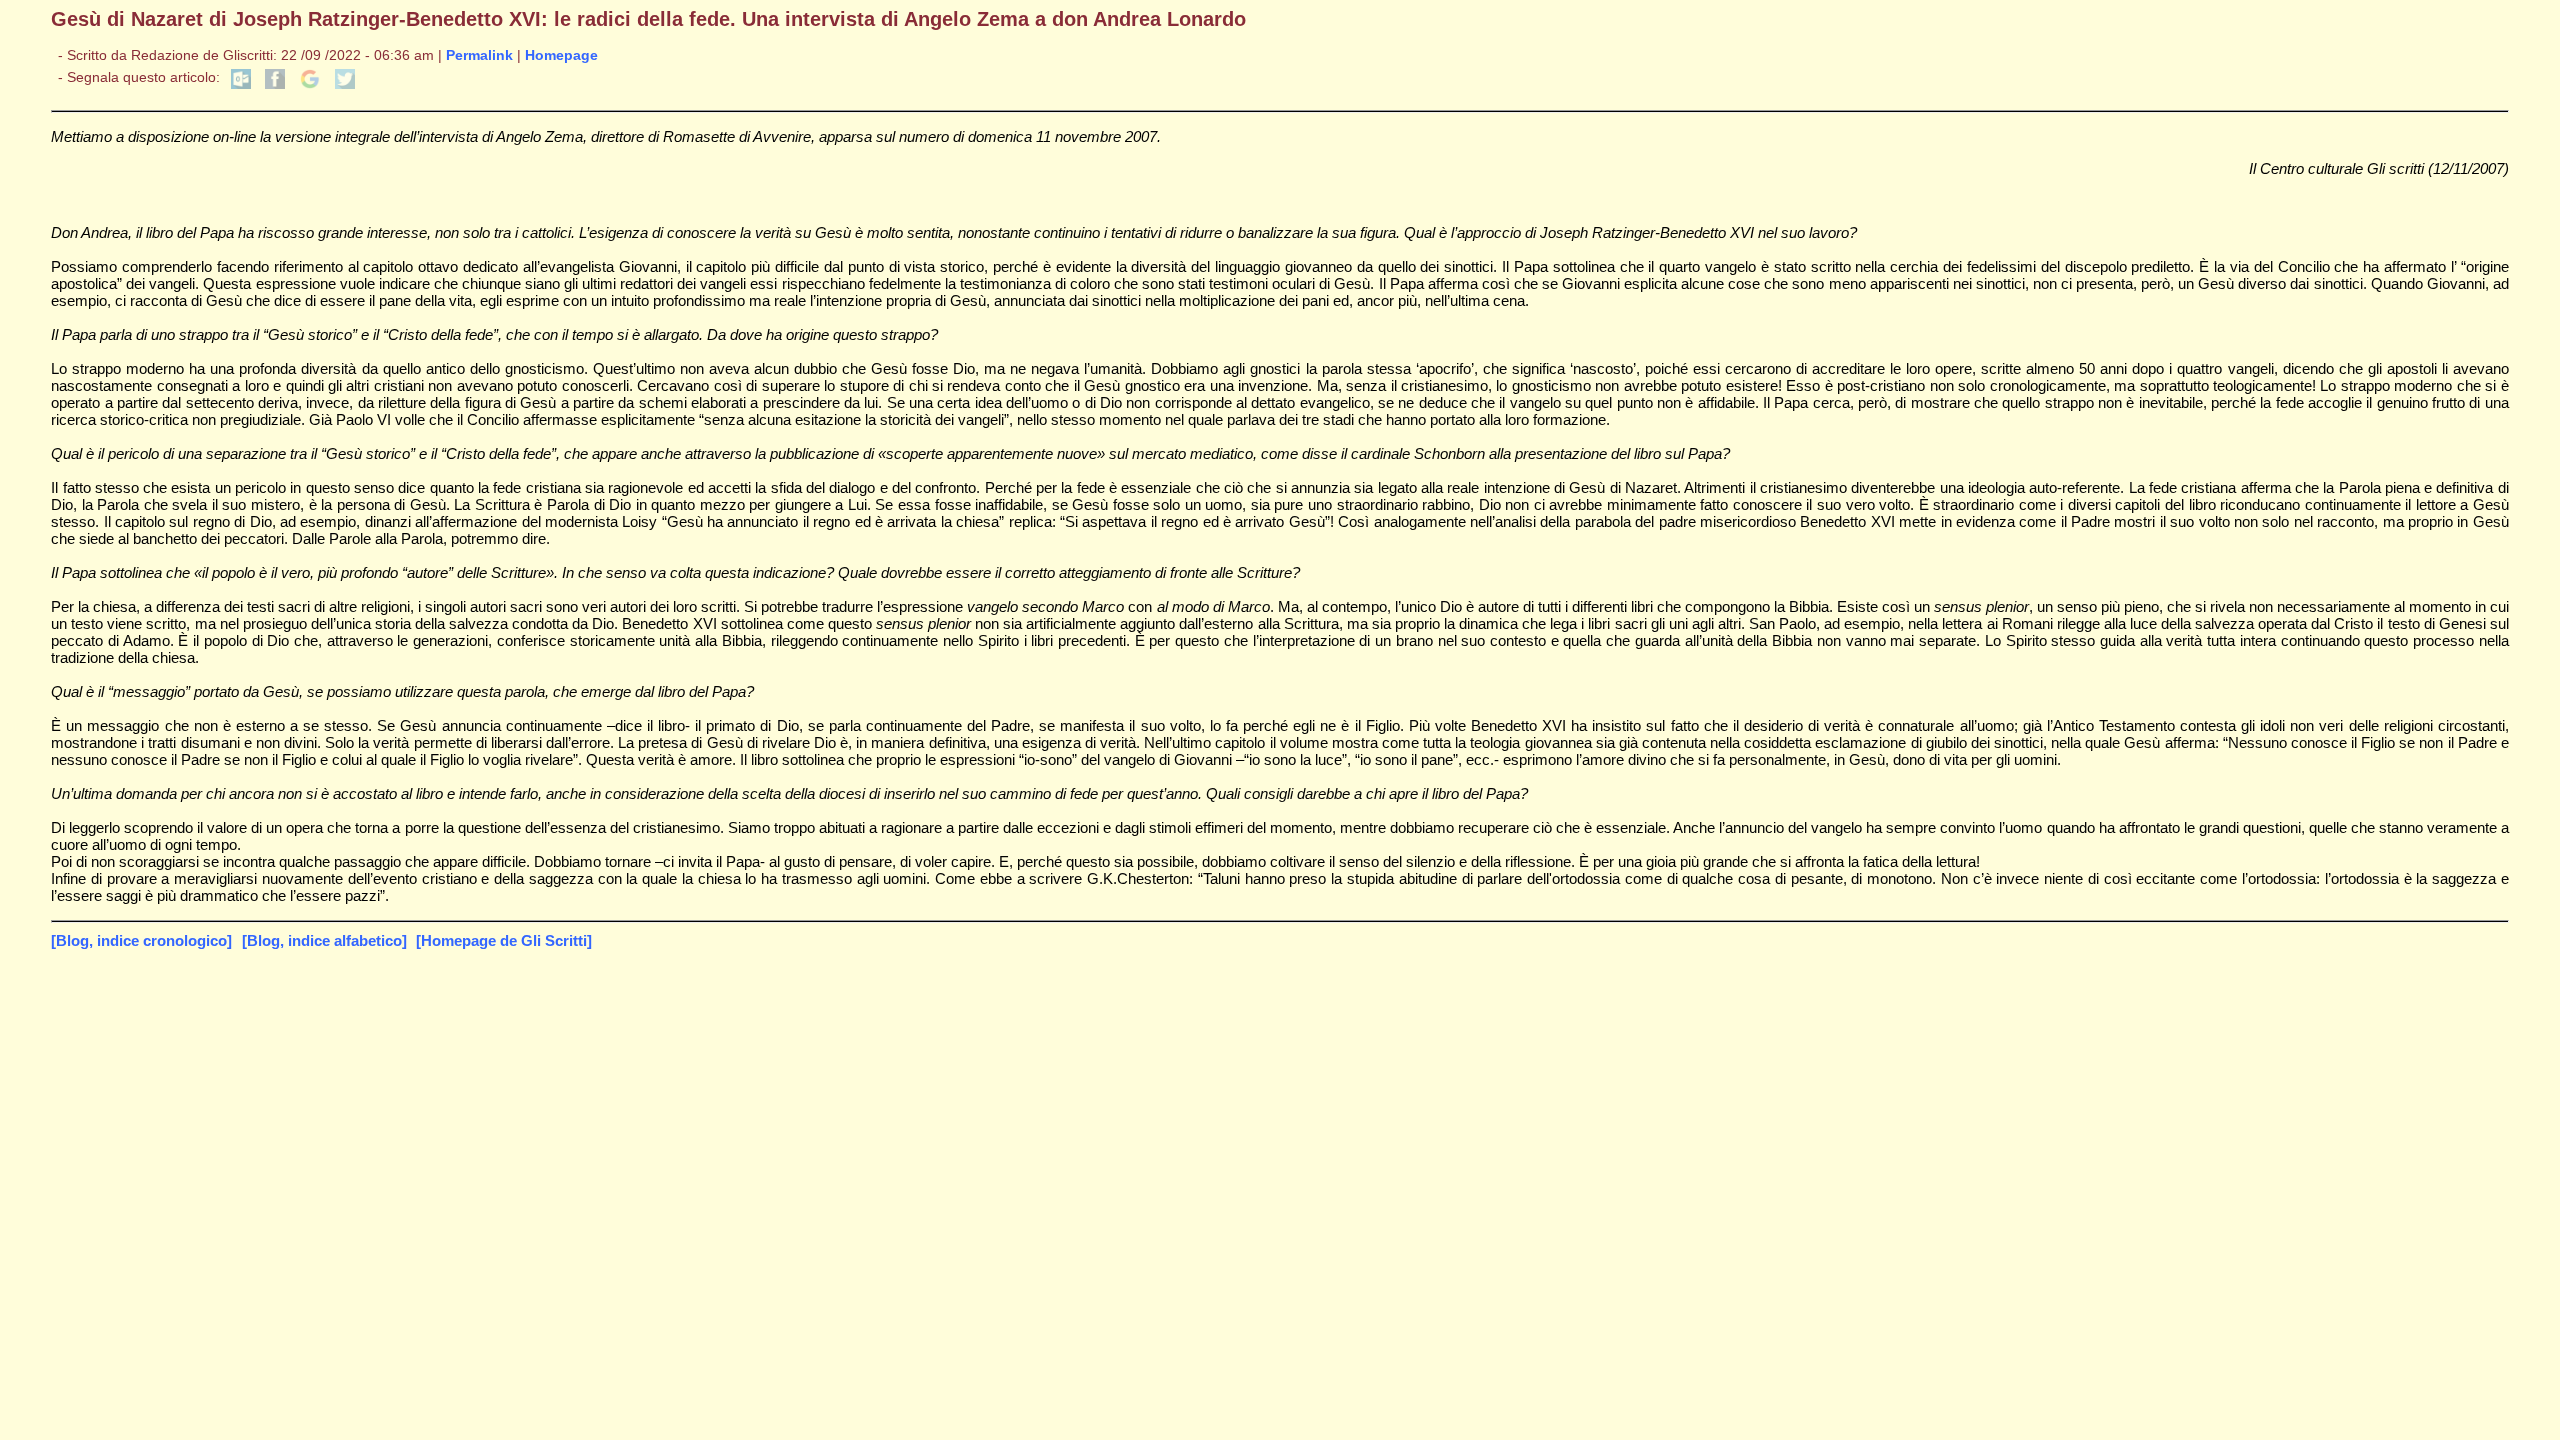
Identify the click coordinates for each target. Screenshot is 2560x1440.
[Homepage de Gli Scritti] (504, 940)
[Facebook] (275, 84)
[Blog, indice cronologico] (141, 940)
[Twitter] (345, 84)
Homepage (561, 55)
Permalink (479, 55)
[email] (241, 84)
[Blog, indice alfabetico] (324, 940)
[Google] (310, 84)
